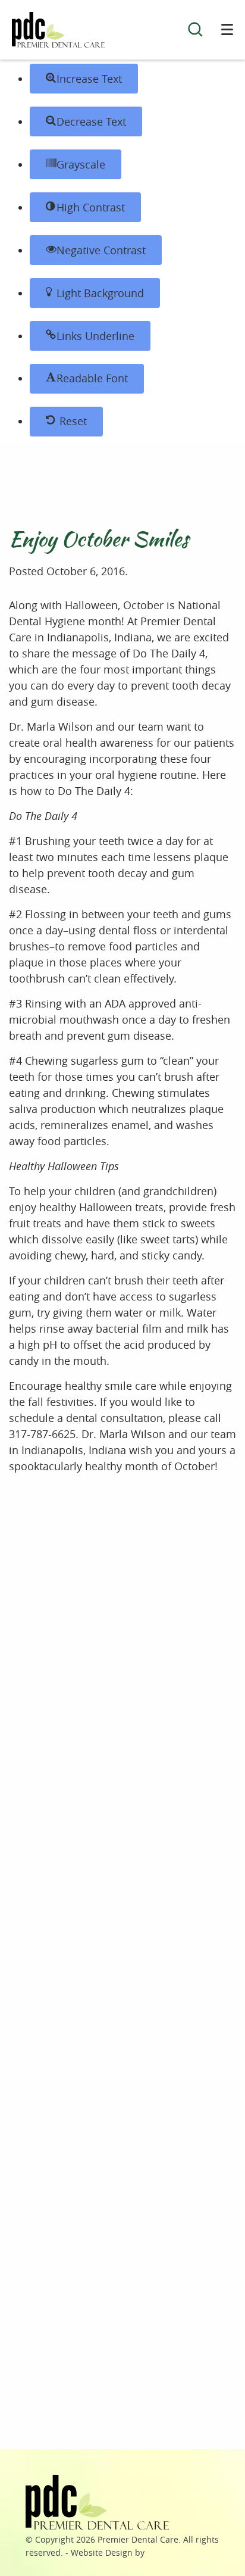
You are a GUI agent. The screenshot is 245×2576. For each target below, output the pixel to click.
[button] (84, 79)
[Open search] (195, 31)
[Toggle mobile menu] (227, 29)
